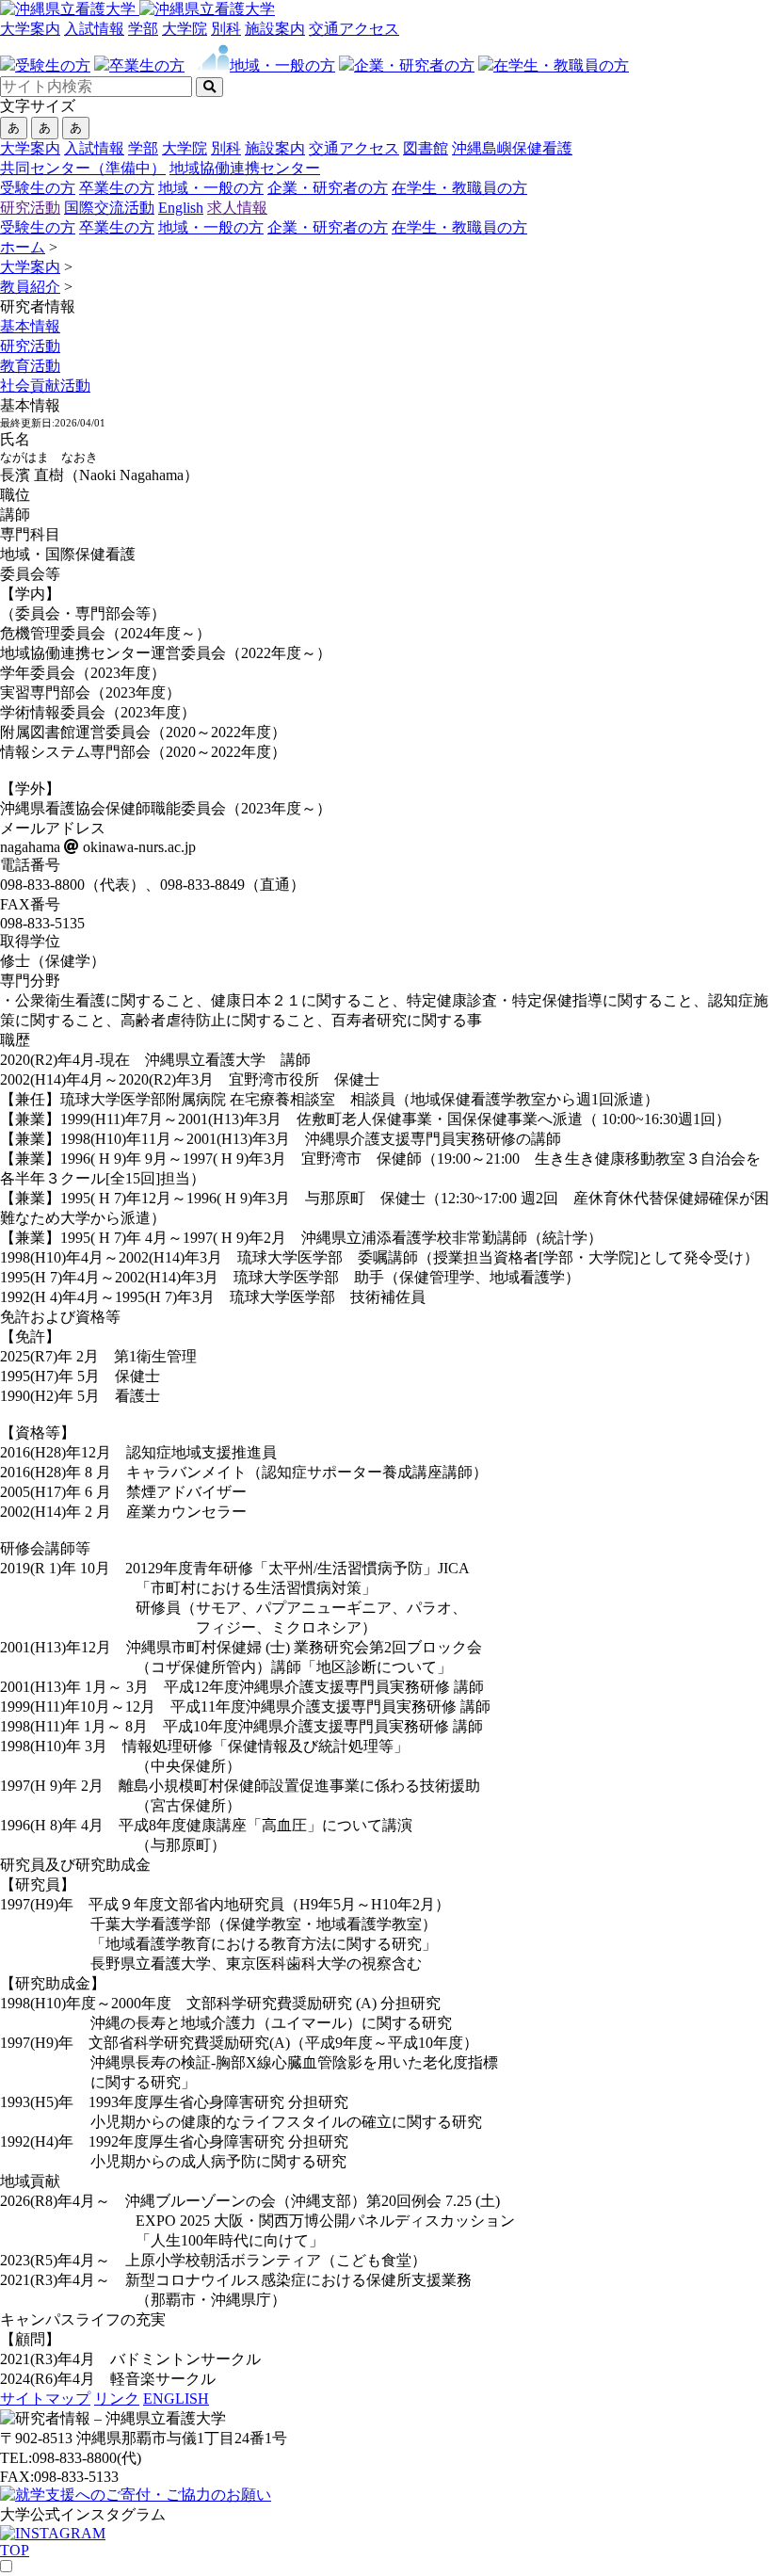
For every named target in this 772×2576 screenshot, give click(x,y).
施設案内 (275, 29)
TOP (15, 2550)
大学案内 (30, 29)
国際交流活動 (109, 208)
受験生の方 (38, 188)
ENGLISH (176, 2399)
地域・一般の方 (211, 188)
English (181, 208)
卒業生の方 (117, 188)
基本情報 (30, 326)
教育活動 (30, 366)
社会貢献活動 (45, 386)
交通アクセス (354, 29)
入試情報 (94, 29)
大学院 (185, 29)
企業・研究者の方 (328, 188)
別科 (226, 29)
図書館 (426, 148)
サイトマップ (45, 2399)
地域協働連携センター (245, 168)
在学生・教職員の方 (459, 188)
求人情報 (237, 208)
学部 (143, 29)
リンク (117, 2399)
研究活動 (30, 208)
